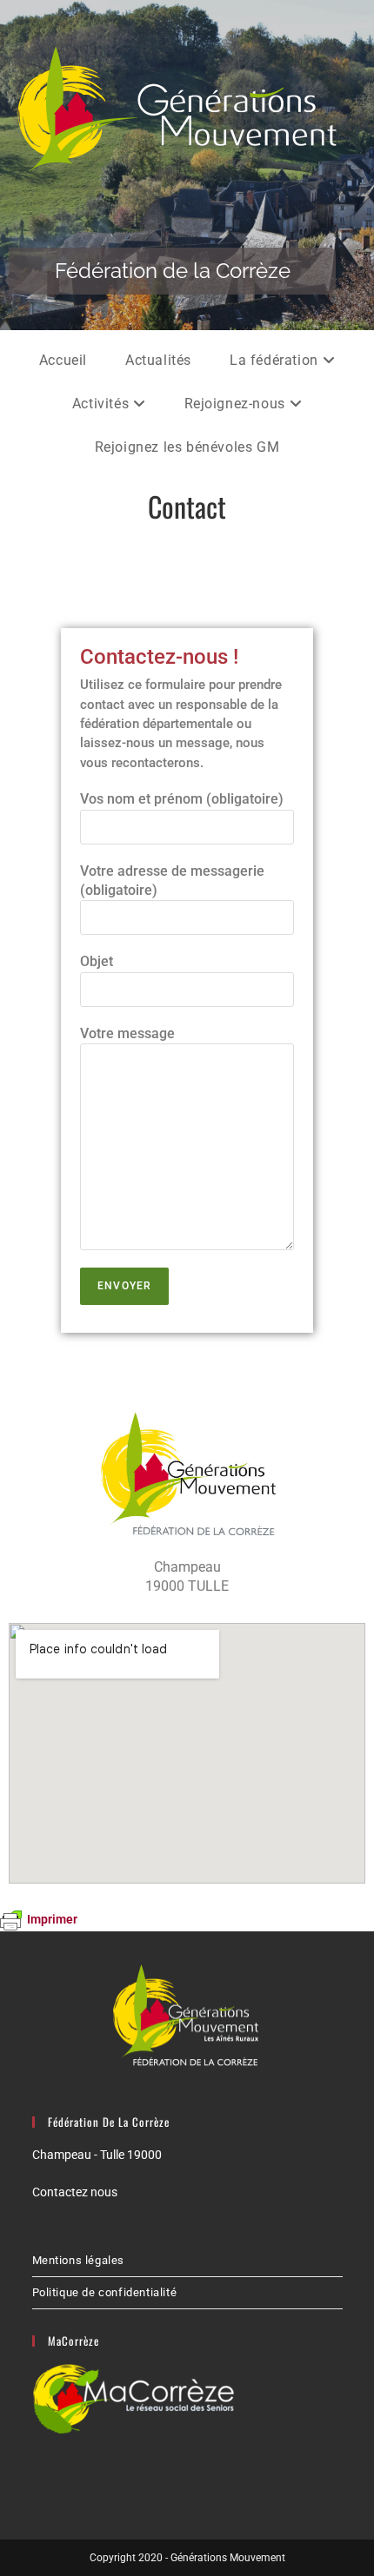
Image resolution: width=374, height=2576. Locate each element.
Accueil (63, 360)
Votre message (127, 1033)
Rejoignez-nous (237, 404)
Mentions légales (79, 2260)
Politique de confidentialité (105, 2292)
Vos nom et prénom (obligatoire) (182, 799)
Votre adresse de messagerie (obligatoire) (172, 881)
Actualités (158, 360)
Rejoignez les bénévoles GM (187, 447)
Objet (97, 961)
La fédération (276, 360)
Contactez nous (75, 2192)
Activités (103, 404)
